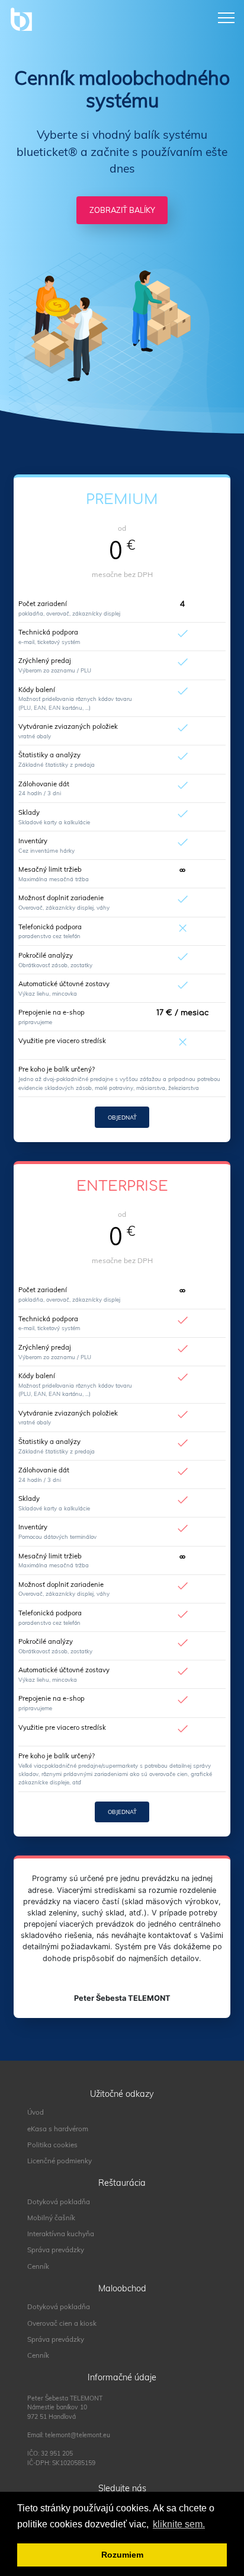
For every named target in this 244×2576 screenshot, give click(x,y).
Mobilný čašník (51, 2218)
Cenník (38, 2266)
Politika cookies (52, 2145)
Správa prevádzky (56, 2250)
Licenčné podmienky (60, 2161)
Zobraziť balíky (122, 210)
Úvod (36, 2112)
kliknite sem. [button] (179, 2524)
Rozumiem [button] (122, 2555)
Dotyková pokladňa (59, 2202)
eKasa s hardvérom (58, 2129)
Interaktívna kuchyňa (61, 2234)
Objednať (122, 1117)
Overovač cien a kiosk (62, 2323)
